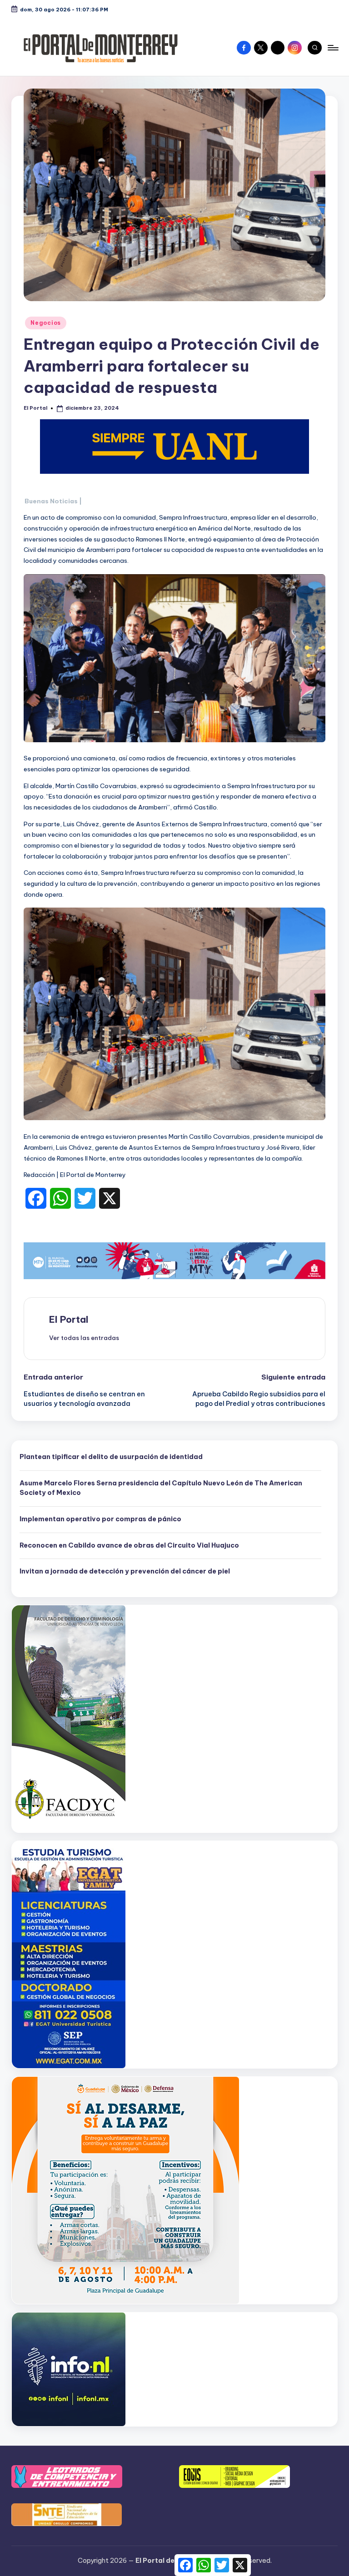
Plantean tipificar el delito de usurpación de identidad (111, 1457)
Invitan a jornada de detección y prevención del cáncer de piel (125, 1571)
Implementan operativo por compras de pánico (100, 1519)
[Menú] (332, 48)
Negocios (46, 323)
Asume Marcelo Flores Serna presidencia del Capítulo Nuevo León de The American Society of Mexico (161, 1488)
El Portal (69, 1319)
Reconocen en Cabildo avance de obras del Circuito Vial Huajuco (129, 1545)
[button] (84, 1338)
